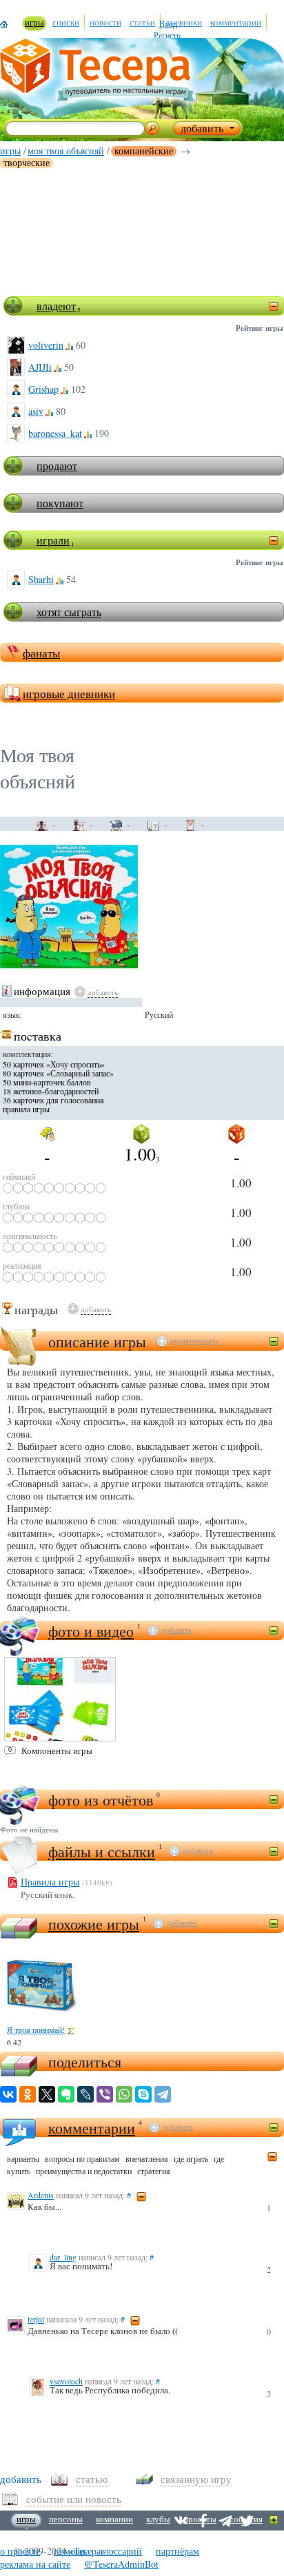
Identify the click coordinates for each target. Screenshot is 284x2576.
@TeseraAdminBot (121, 2564)
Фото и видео (91, 1631)
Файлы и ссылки (102, 1851)
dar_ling (63, 2257)
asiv (36, 411)
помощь (70, 2551)
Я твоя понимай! (36, 2030)
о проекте (20, 2551)
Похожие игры (94, 1924)
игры (10, 151)
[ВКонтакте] (8, 2094)
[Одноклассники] (28, 2094)
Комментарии (92, 2128)
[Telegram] (163, 2094)
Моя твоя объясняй (66, 151)
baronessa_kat (55, 433)
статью (92, 2479)
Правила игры (50, 1882)
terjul (36, 2319)
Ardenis (41, 2195)
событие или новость (74, 2499)
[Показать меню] (274, 2521)
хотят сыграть (69, 612)
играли (53, 540)
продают (57, 466)
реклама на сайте (35, 2564)
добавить (103, 992)
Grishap (43, 389)
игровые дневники (69, 694)
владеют (56, 306)
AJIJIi (40, 367)
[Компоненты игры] (60, 1699)
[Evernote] (66, 2094)
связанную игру (196, 2479)
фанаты (41, 653)
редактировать (194, 1340)
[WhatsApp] (124, 2094)
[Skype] (143, 2094)
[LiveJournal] (85, 2094)
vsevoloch (66, 2381)
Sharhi (41, 579)
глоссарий (121, 2551)
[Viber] (105, 2094)
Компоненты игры (57, 1750)
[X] (47, 2094)
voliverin (46, 345)
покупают (60, 503)
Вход (168, 23)
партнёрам (177, 2551)
